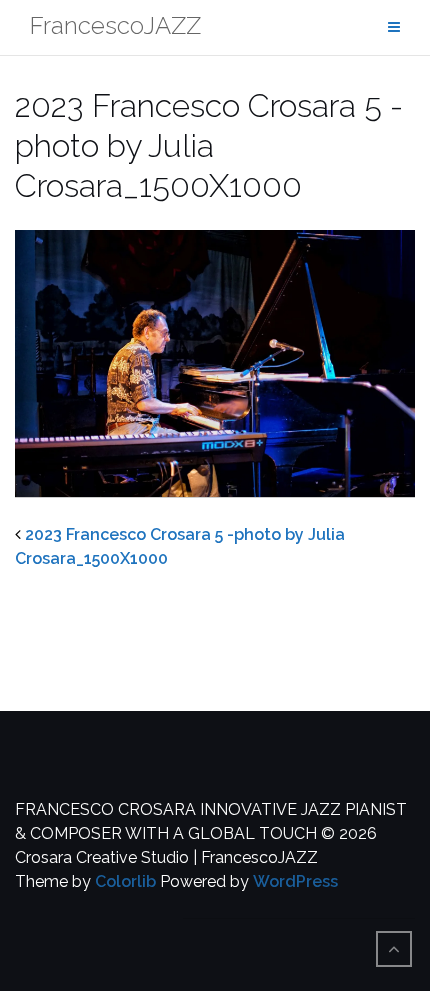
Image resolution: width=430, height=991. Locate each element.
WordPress (295, 881)
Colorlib (125, 881)
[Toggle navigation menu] (394, 27)
